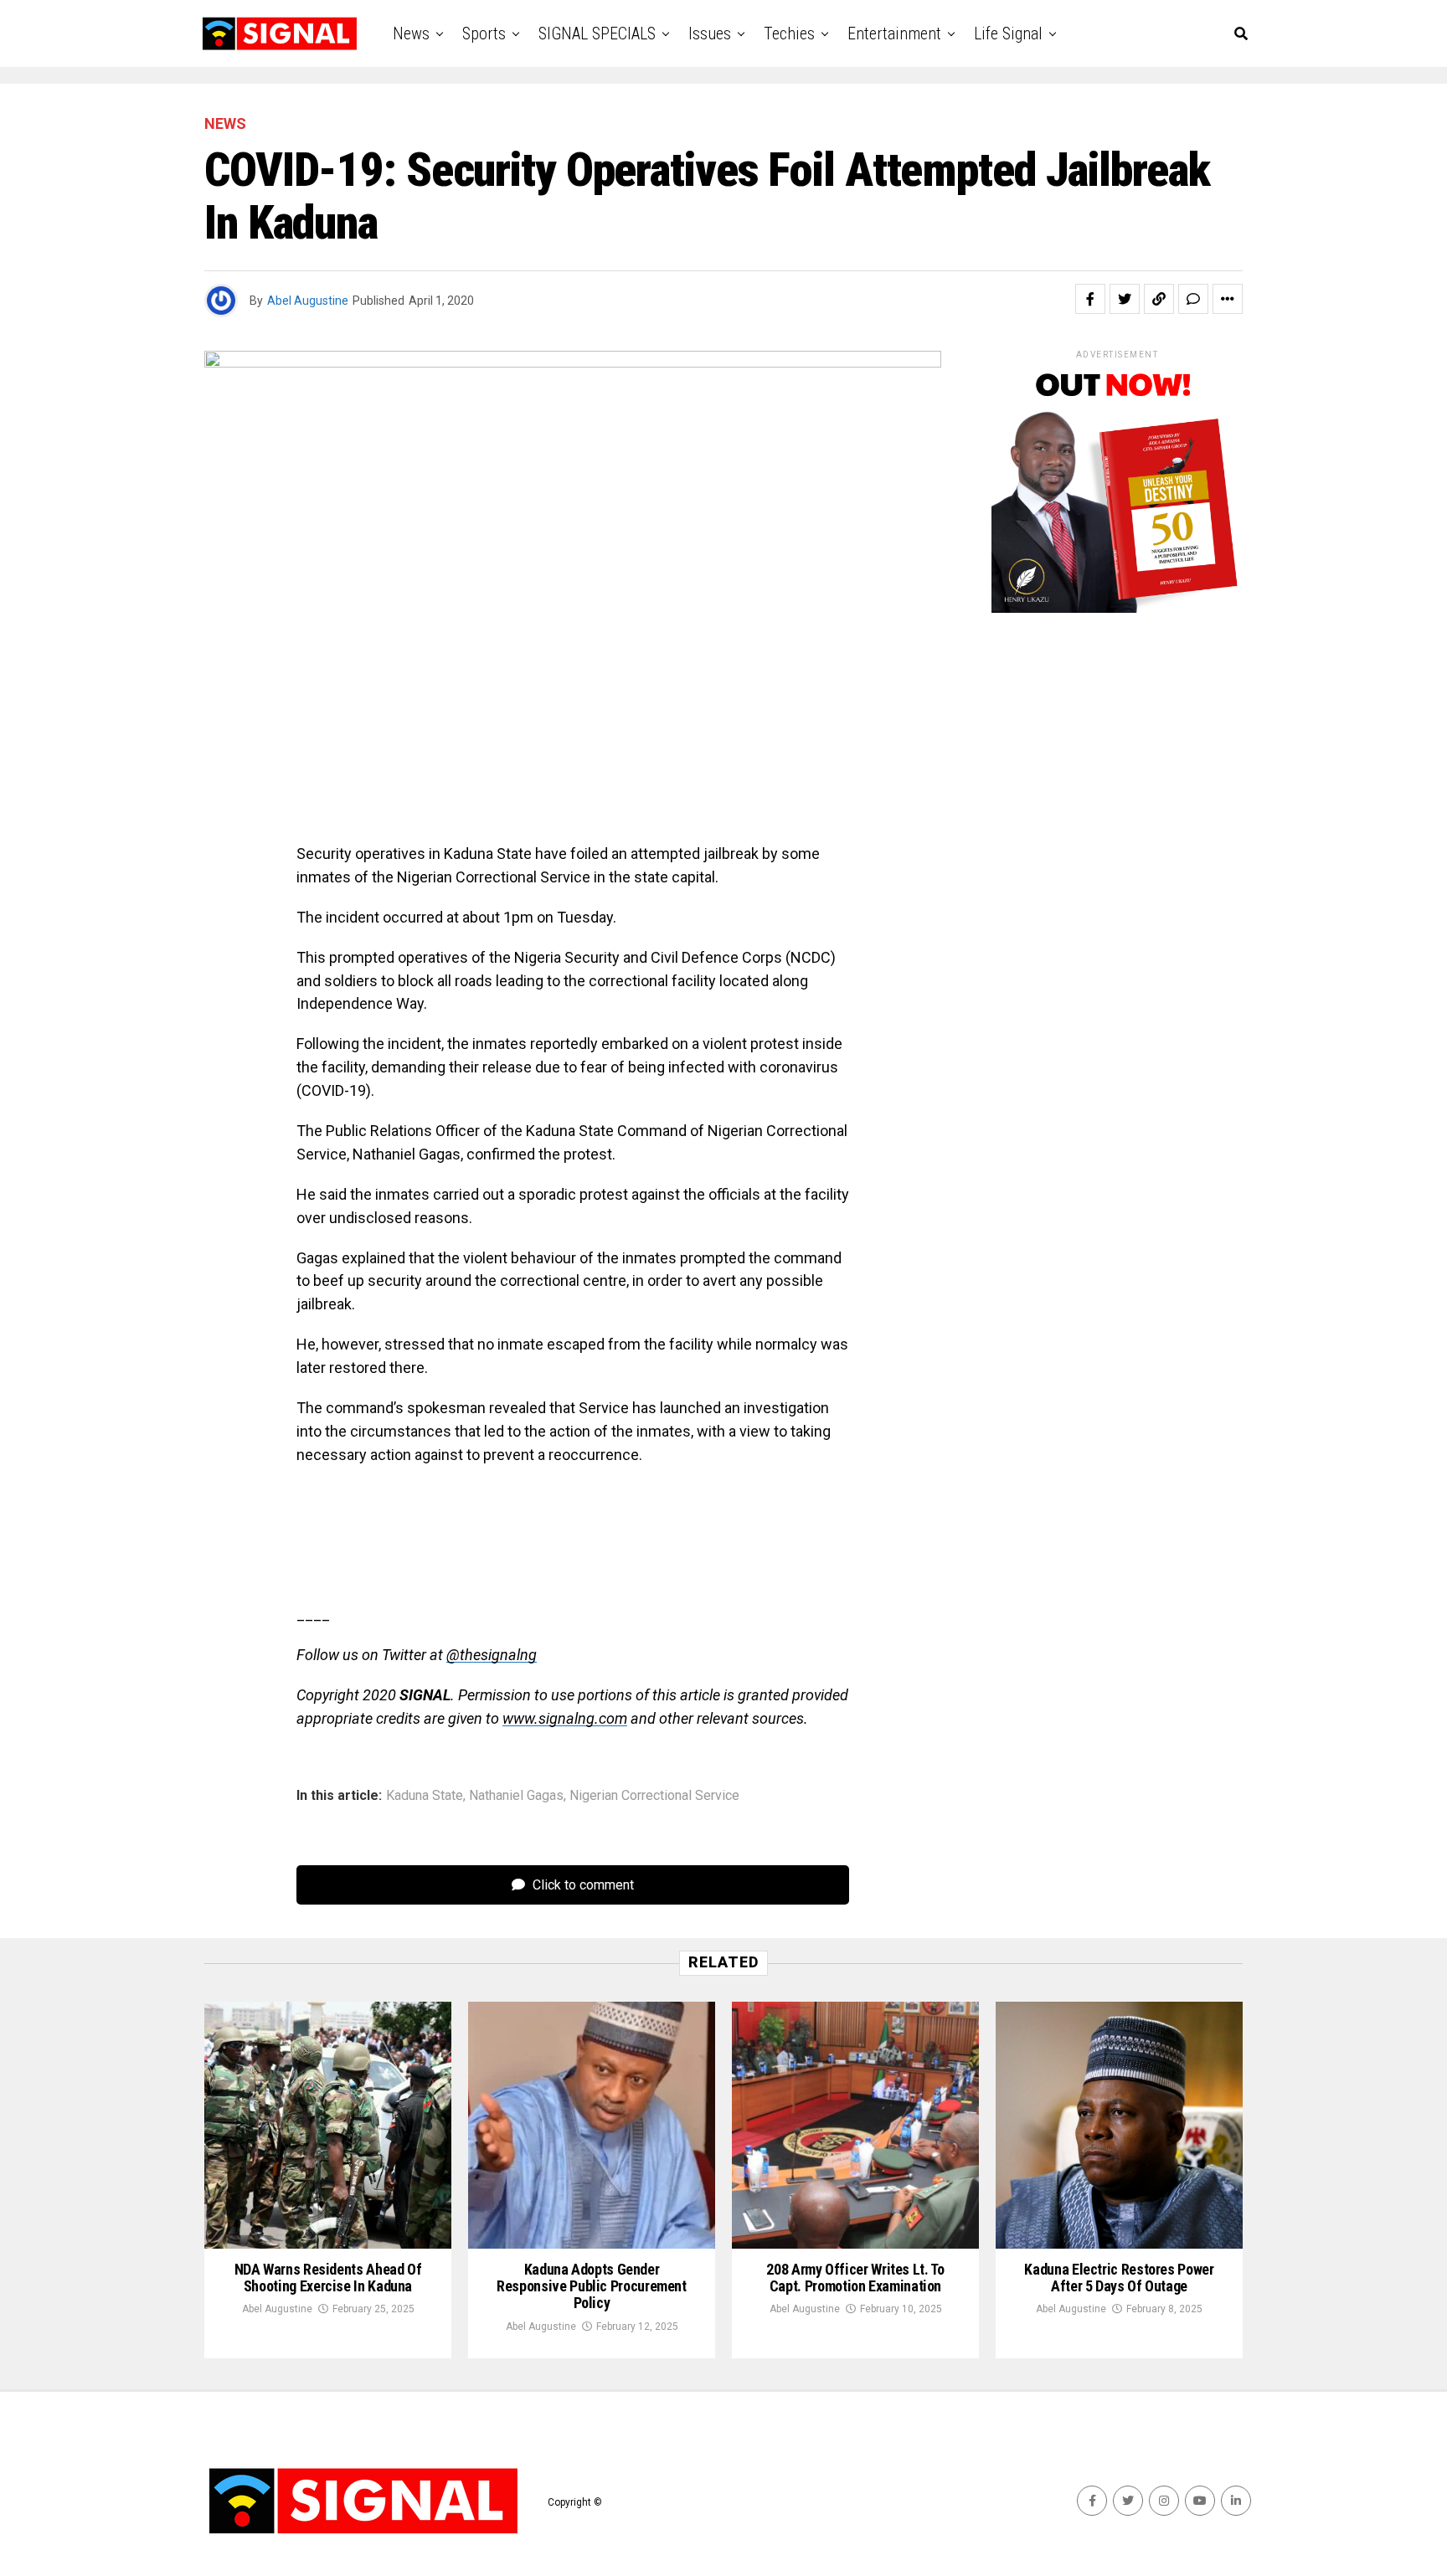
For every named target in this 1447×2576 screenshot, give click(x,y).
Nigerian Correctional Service (654, 1796)
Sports (484, 33)
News (411, 33)
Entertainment (894, 33)
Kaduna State (425, 1796)
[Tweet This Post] (1125, 299)
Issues (710, 33)
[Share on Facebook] (1090, 299)
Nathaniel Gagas (516, 1796)
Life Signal (1008, 33)
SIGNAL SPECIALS (597, 33)
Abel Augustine (308, 301)
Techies (789, 33)
